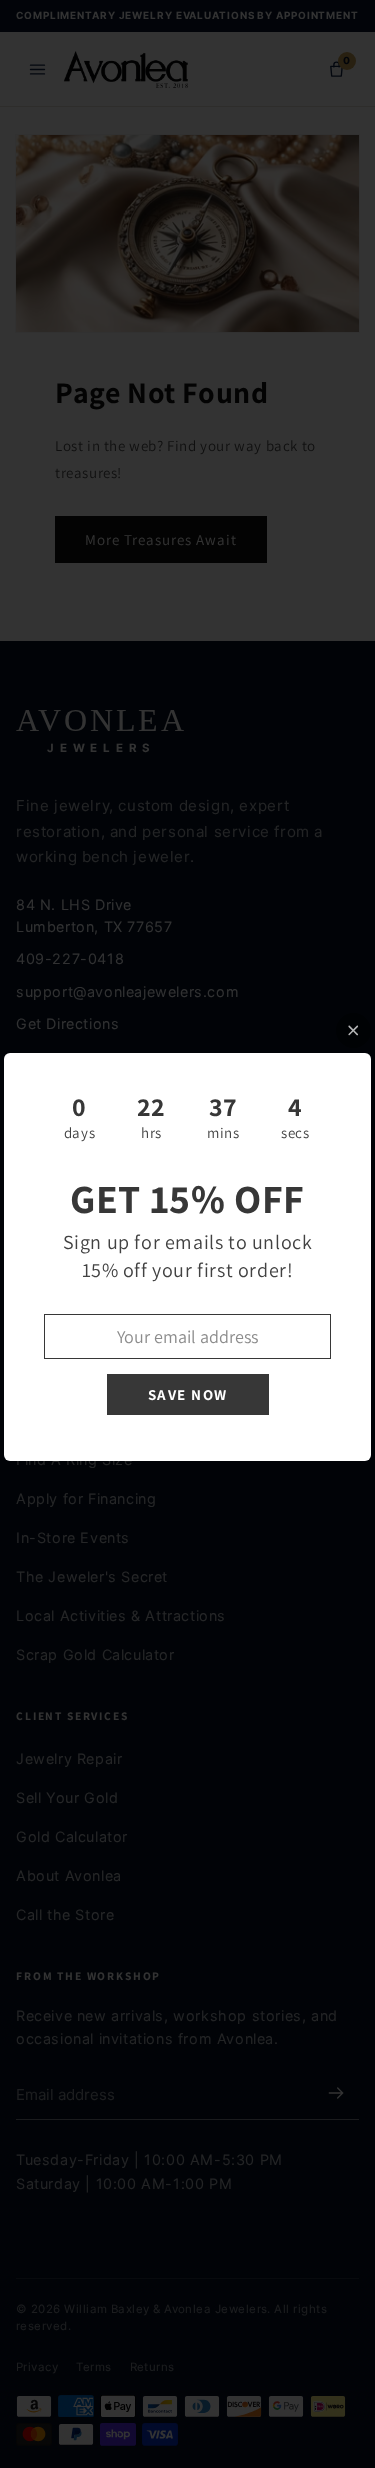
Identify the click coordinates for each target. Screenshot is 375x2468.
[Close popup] (353, 1030)
